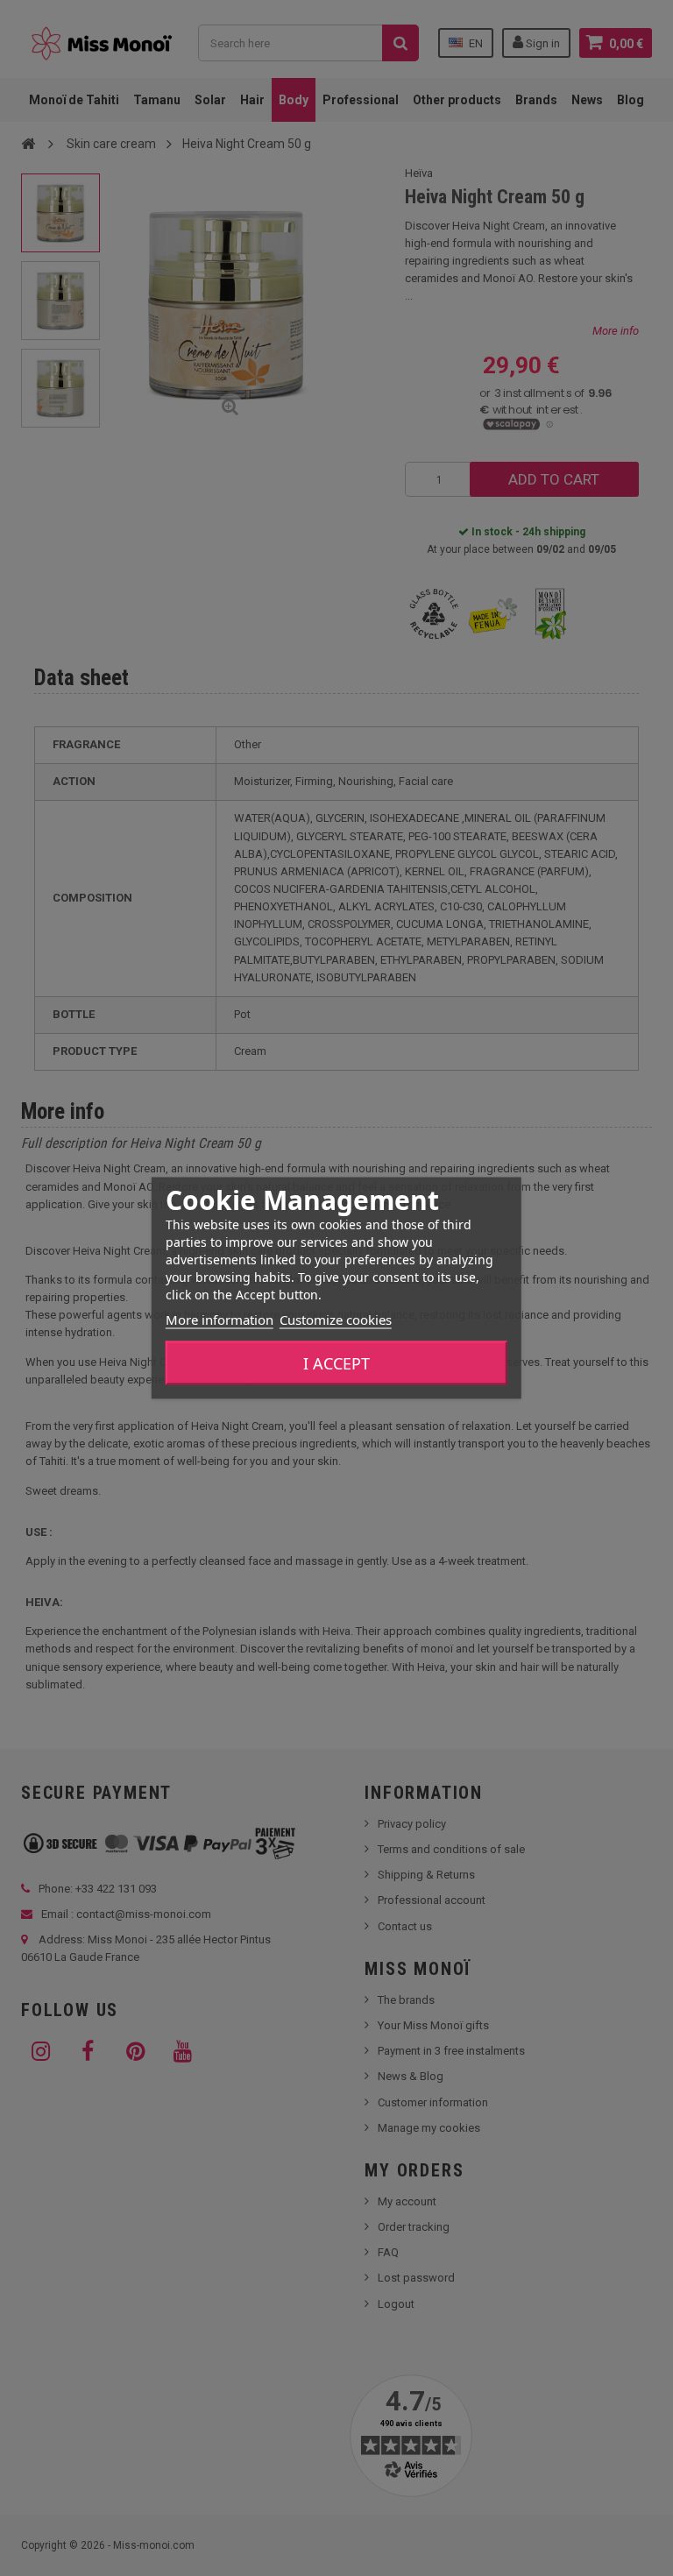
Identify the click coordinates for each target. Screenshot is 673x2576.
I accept (336, 1363)
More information (220, 1320)
